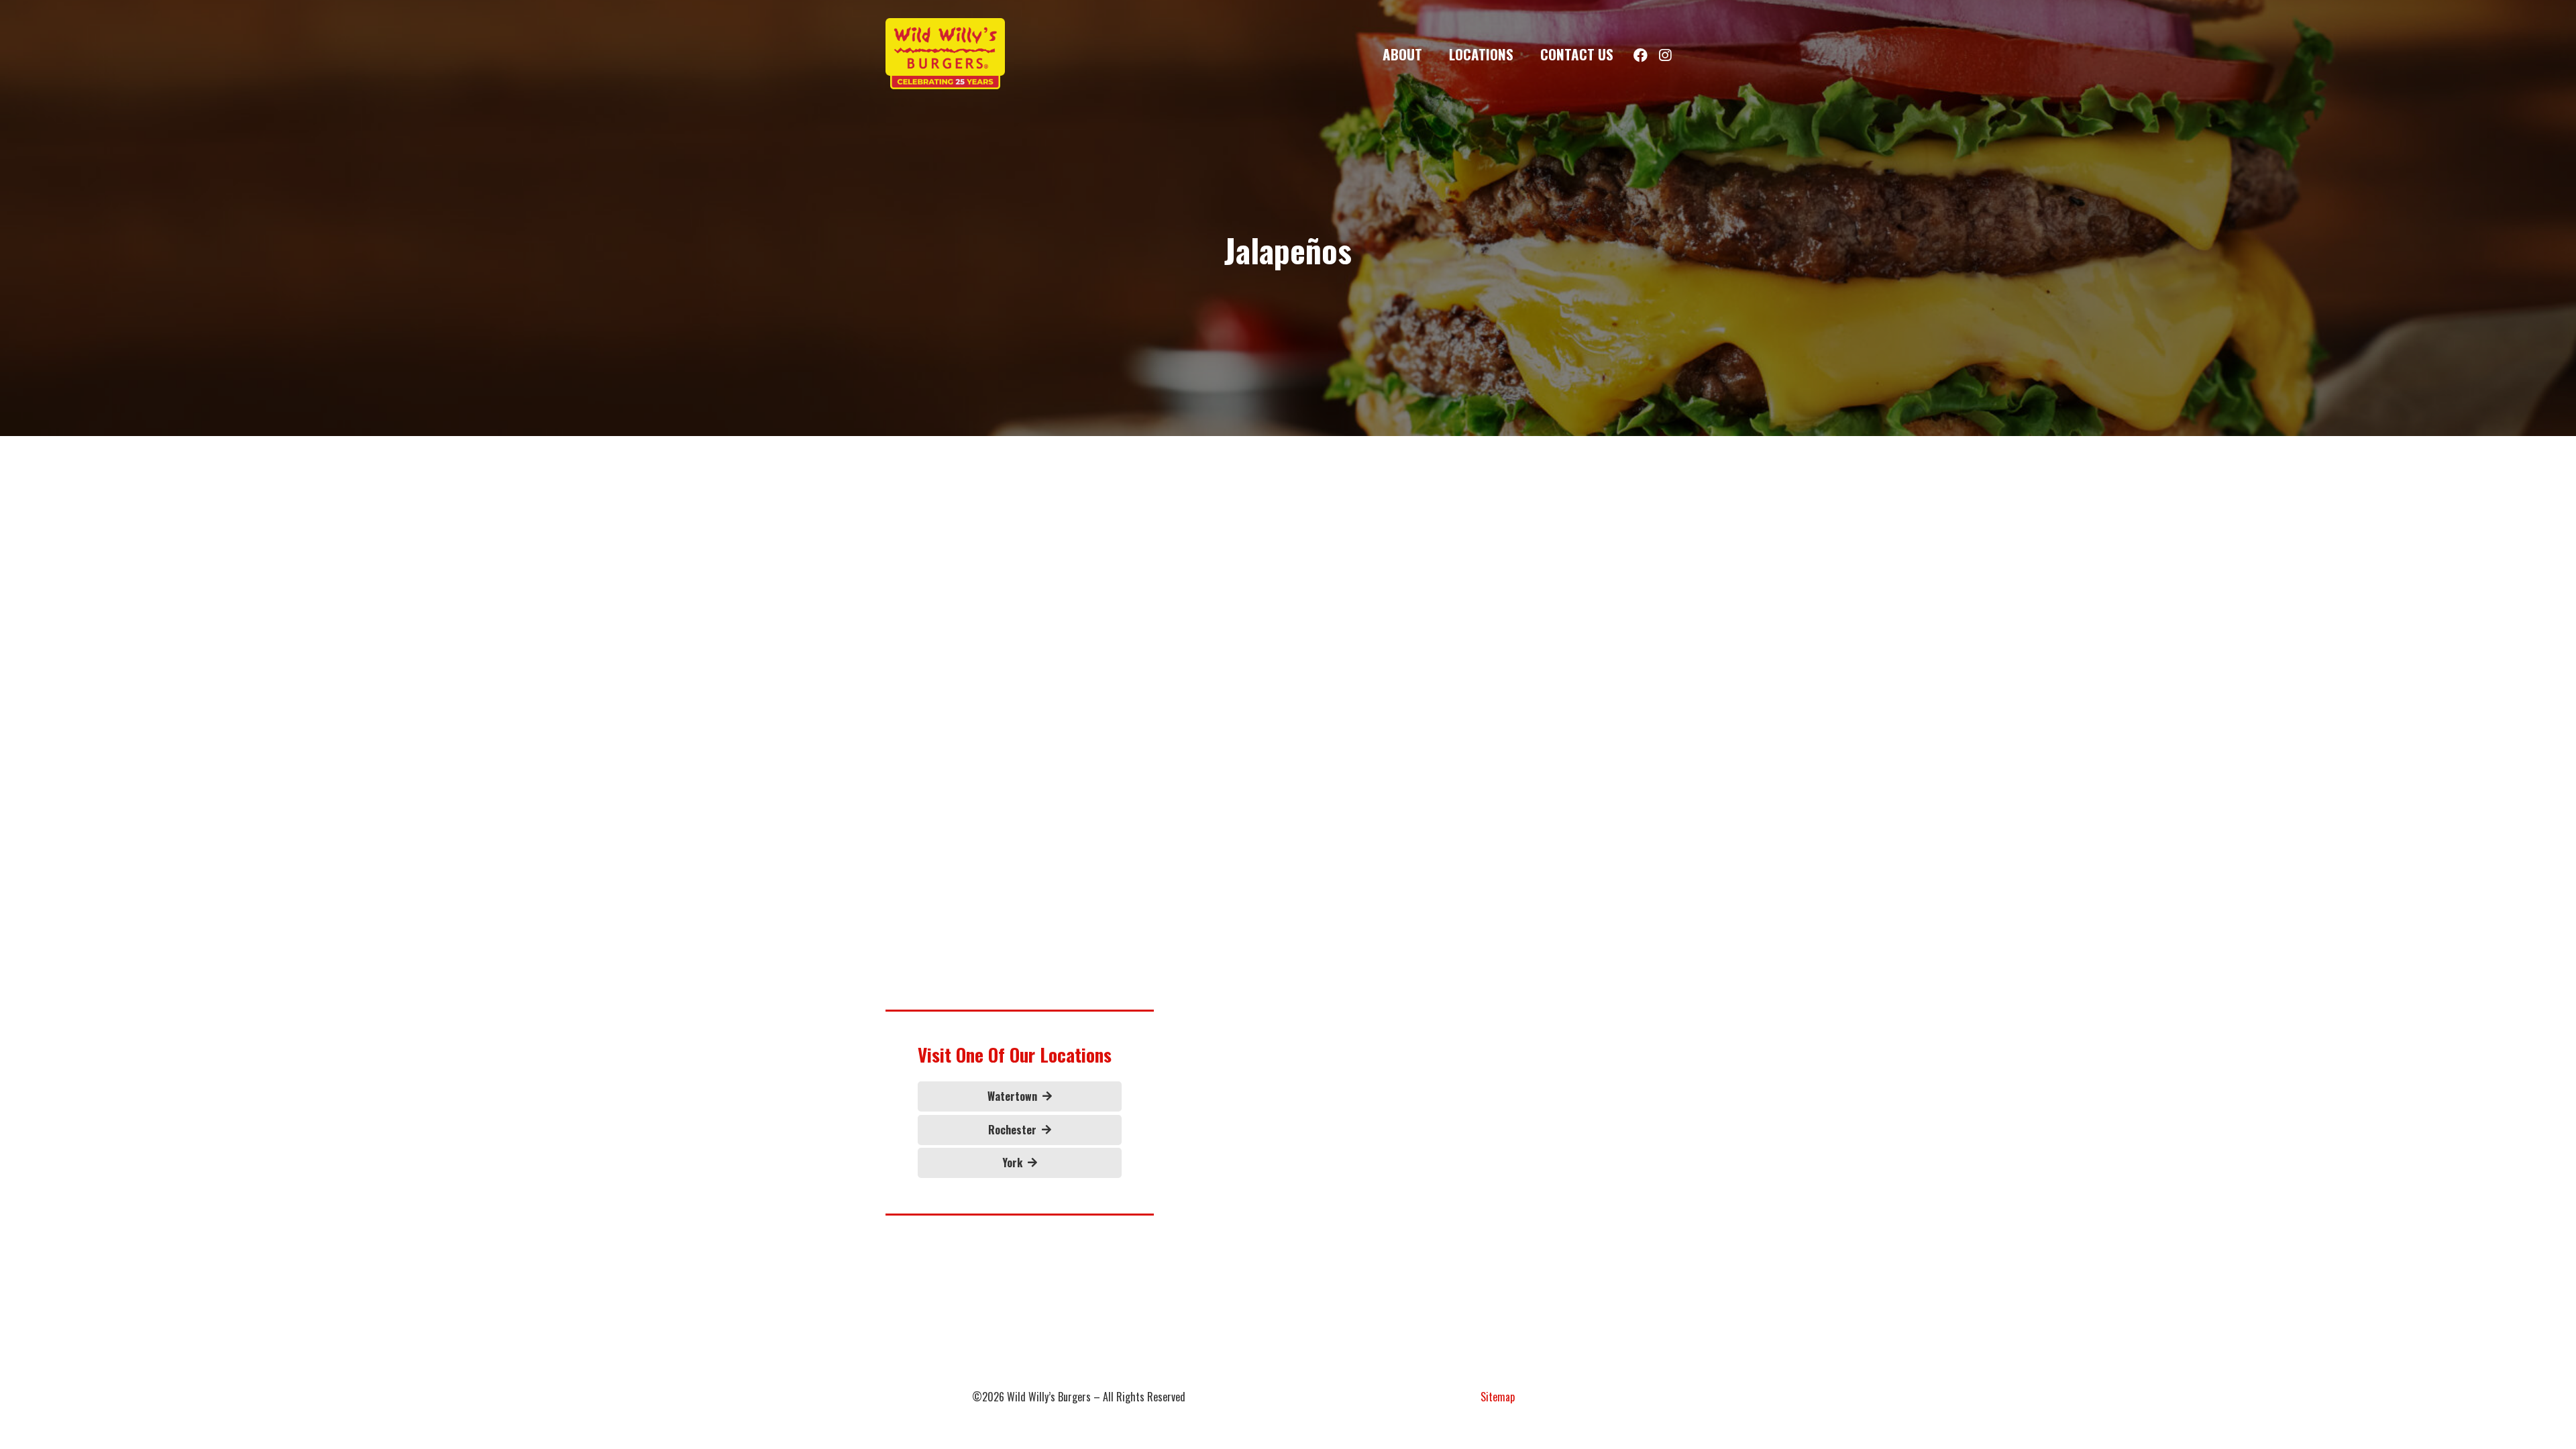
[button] (1435, 53)
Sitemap (1498, 1397)
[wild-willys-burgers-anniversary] (945, 54)
